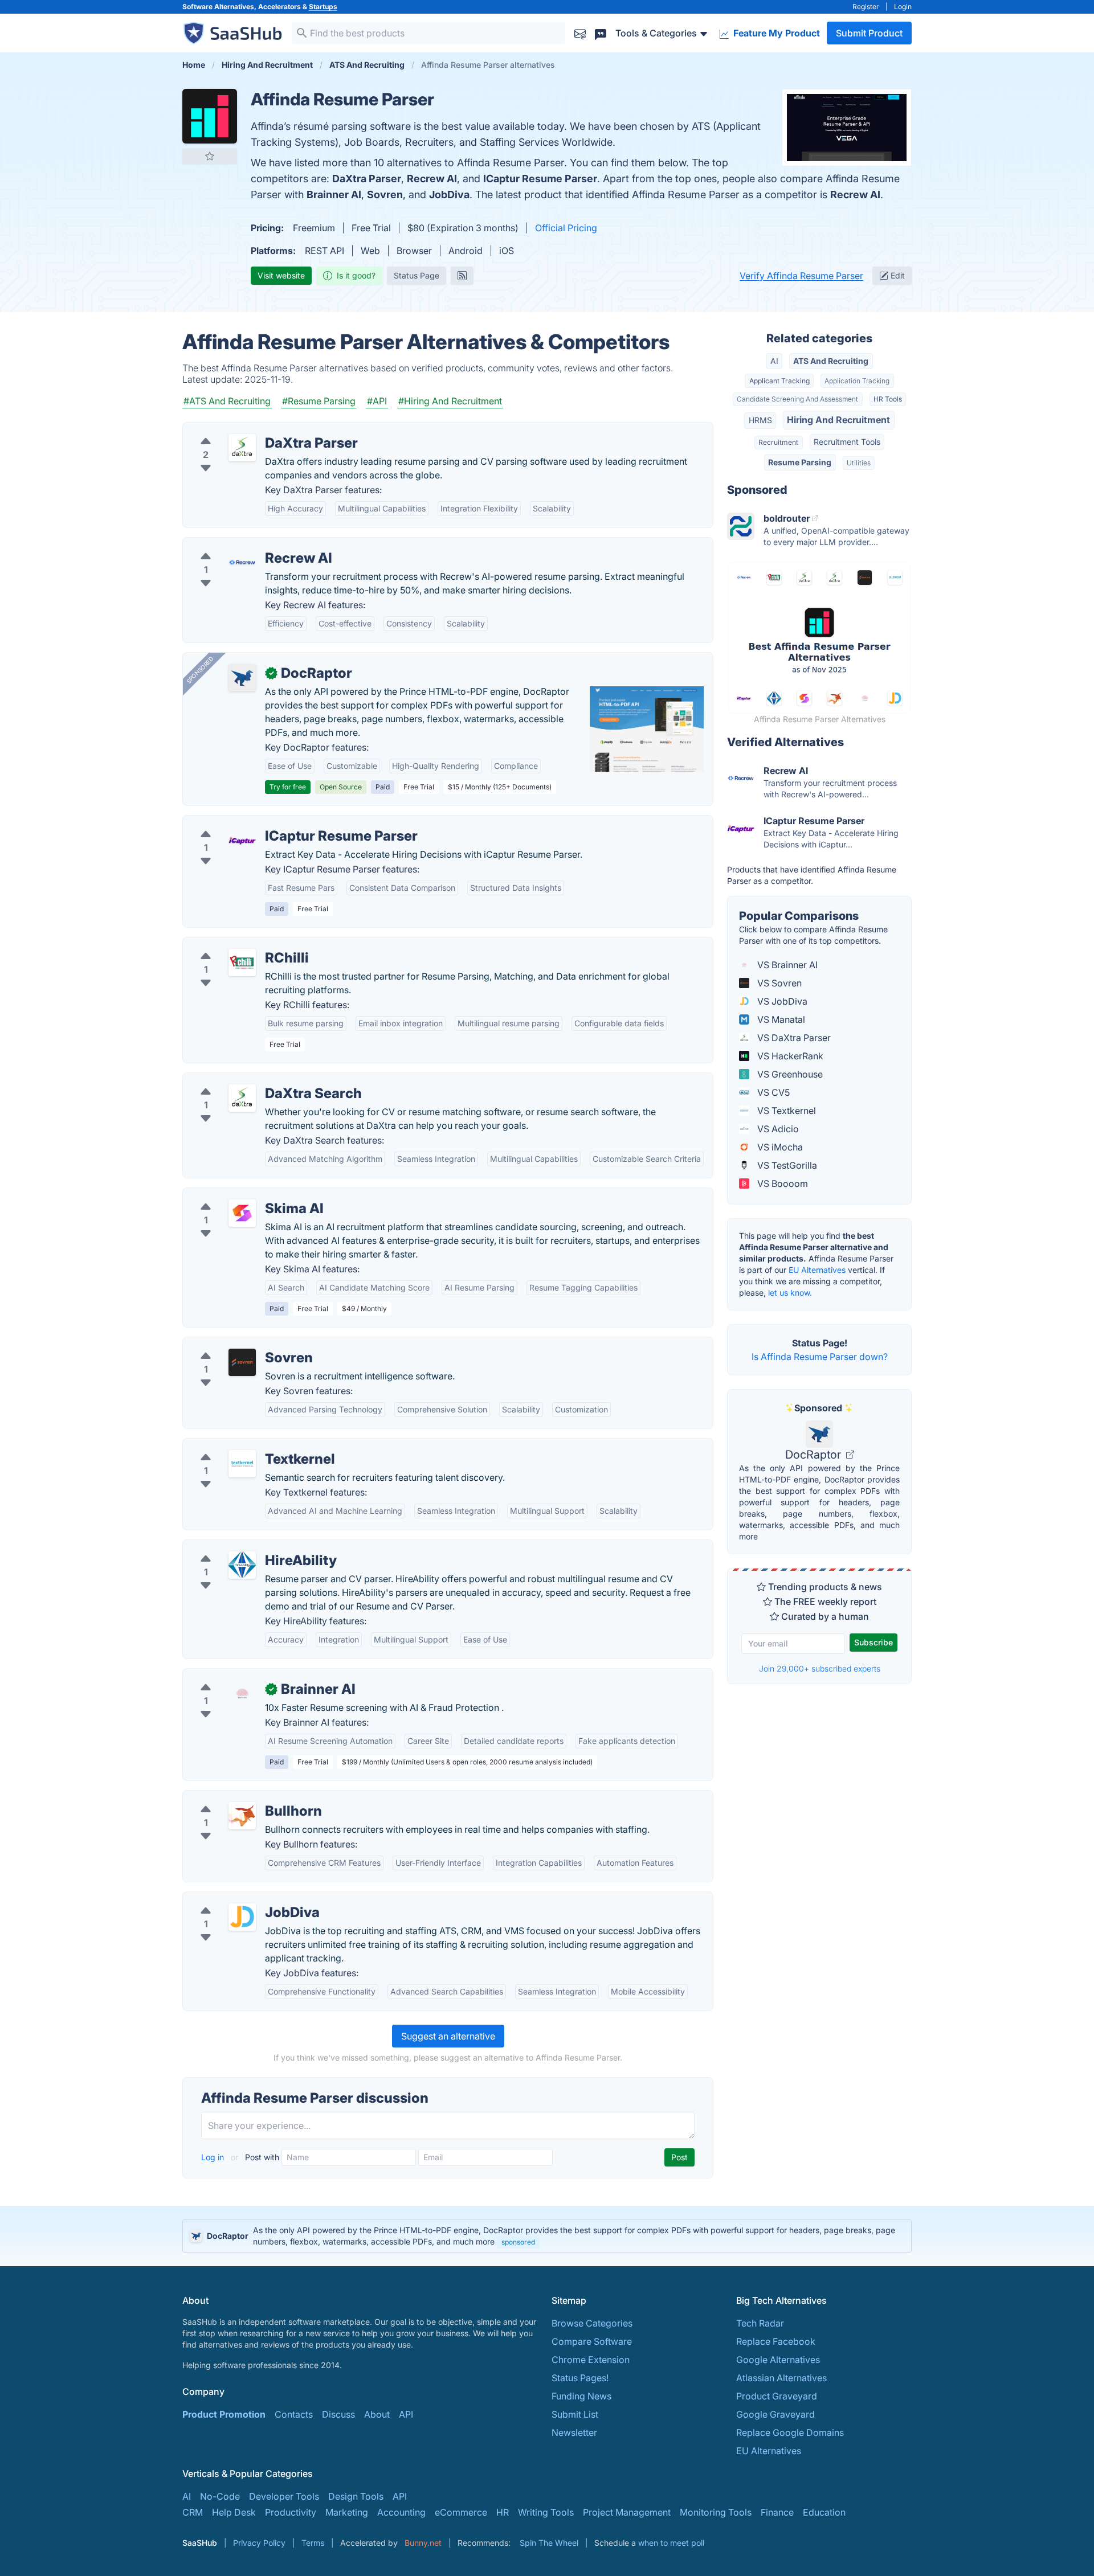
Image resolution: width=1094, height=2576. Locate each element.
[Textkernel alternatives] (242, 1464)
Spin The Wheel (549, 2543)
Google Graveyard (775, 2414)
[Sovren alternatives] (242, 1362)
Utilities (859, 463)
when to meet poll (671, 2543)
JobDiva (449, 194)
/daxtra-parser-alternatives (249, 429)
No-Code (220, 2496)
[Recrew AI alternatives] (242, 563)
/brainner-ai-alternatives (243, 1676)
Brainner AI (334, 194)
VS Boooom (781, 1183)
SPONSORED (200, 670)
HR (503, 2512)
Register (866, 7)
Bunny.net (423, 2543)
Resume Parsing (800, 462)
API (406, 2414)
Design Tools (356, 2496)
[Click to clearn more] (547, 2236)
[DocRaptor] (242, 678)
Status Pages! (580, 2378)
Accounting (401, 2512)
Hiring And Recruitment (838, 420)
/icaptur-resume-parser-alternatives (268, 822)
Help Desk (234, 2512)
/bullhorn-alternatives (238, 1797)
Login (903, 7)
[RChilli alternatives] (242, 963)
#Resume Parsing (319, 401)
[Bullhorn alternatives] (242, 1816)
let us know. (790, 1293)
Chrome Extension (591, 2360)
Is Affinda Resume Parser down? (820, 1357)
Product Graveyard (777, 2396)
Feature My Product (775, 33)
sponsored (518, 2242)
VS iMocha (779, 1147)
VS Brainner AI (786, 965)
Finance (777, 2512)
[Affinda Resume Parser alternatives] (210, 116)
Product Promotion (224, 2414)
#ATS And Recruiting (227, 401)
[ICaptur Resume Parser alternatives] (242, 841)
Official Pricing (566, 228)
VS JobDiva (781, 1001)
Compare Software (592, 2341)
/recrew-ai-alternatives (241, 544)
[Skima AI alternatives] (242, 1213)
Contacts (294, 2414)
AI (774, 361)
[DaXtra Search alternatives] (242, 1098)
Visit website (281, 275)
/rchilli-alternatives (232, 944)
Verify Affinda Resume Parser (801, 276)
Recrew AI (432, 179)
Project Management (627, 2512)
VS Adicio (777, 1129)
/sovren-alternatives (235, 1344)
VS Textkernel (785, 1111)
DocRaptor (815, 1455)
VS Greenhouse (789, 1074)
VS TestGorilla (786, 1165)
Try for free (288, 787)
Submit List (575, 2414)
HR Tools (888, 399)
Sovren (385, 194)
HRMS (760, 420)
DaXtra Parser (367, 179)
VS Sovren (778, 983)
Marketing (347, 2512)
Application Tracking (857, 381)
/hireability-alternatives (241, 1547)
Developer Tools (284, 2496)
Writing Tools (546, 2512)
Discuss (338, 2414)
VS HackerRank (789, 1056)
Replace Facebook (776, 2341)
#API (377, 401)
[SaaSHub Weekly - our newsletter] (580, 33)
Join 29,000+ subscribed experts (820, 1668)
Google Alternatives (778, 2360)
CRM (193, 2512)
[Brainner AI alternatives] (242, 1694)
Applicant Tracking (779, 381)
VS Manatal (780, 1019)
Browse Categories (592, 2323)
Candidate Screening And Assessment (797, 399)
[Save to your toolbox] (210, 156)
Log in (214, 2157)
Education (824, 2512)
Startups (323, 7)
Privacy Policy (259, 2543)
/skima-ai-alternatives (238, 1195)
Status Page (417, 275)
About (377, 2414)
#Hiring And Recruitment (450, 401)
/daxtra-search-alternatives (250, 1080)
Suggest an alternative (448, 2036)
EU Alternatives (817, 1270)
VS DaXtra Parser (793, 1038)
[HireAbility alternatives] (242, 1565)
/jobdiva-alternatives (236, 1899)
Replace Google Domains (790, 2432)
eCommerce (461, 2512)
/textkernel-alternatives (241, 1445)
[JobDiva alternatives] (242, 1917)
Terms (313, 2543)
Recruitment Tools (847, 442)
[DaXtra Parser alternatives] (242, 448)
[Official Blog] (462, 276)
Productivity (291, 2512)
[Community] (601, 33)
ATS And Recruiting (831, 361)
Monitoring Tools (716, 2512)
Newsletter (574, 2432)
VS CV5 (772, 1092)
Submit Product (869, 33)
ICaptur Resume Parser (540, 179)
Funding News (581, 2396)
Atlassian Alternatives (781, 2378)
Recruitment (778, 442)
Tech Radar (760, 2323)
